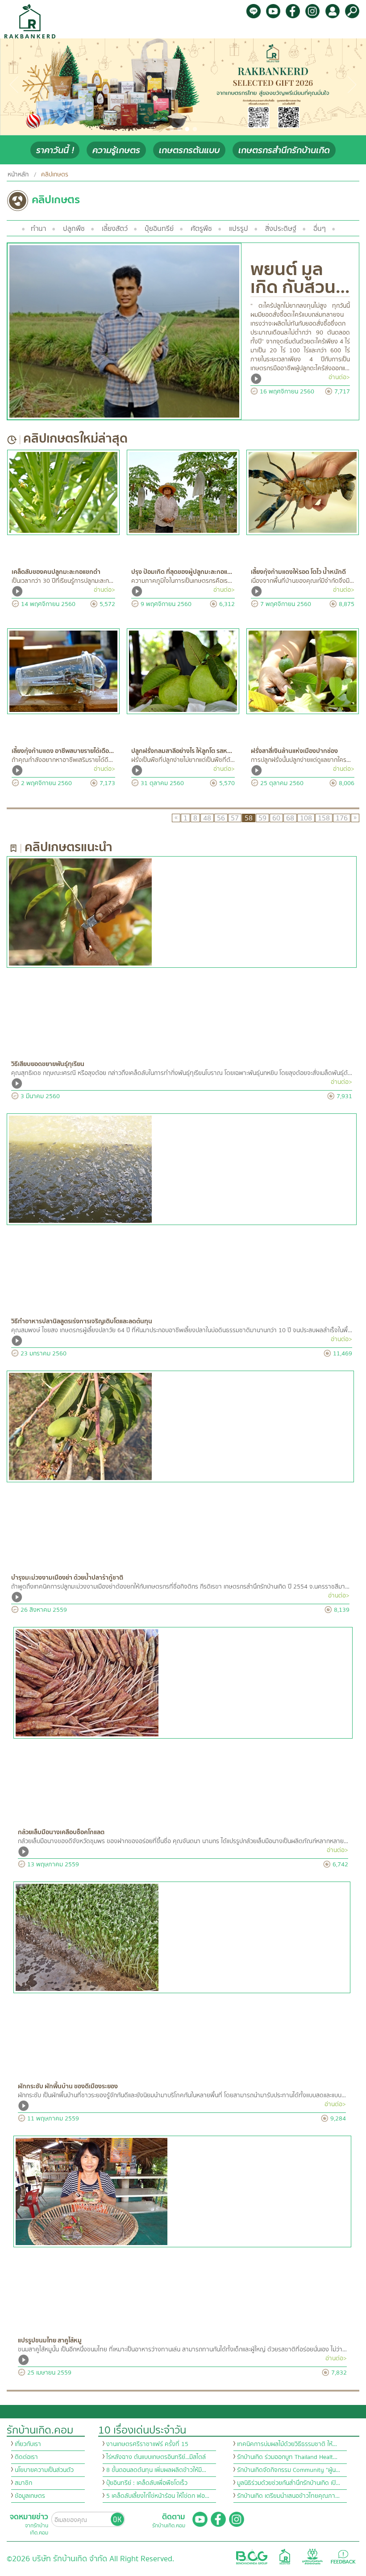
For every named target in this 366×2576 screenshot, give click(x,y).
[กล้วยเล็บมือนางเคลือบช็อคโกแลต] (183, 1683)
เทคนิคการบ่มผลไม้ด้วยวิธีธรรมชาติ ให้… (287, 2444)
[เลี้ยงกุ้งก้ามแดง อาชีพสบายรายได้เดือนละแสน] (63, 671)
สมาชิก (23, 2483)
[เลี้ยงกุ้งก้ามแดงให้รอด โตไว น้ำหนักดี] (303, 492)
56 (221, 818)
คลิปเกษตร (55, 175)
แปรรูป (239, 229)
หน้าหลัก (18, 175)
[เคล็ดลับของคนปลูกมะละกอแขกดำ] (63, 492)
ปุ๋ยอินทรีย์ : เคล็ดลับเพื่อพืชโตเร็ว (147, 2483)
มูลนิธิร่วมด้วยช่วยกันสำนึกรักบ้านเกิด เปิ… (289, 2483)
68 (290, 818)
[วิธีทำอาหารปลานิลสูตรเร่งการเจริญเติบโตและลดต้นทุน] (182, 1169)
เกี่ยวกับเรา (28, 2444)
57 (235, 818)
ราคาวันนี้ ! (55, 150)
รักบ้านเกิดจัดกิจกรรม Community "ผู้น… (289, 2470)
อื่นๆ (320, 229)
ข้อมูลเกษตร (30, 2496)
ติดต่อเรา (26, 2457)
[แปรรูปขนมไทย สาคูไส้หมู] (182, 2191)
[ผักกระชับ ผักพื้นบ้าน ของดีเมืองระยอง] (182, 1937)
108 (306, 818)
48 (207, 818)
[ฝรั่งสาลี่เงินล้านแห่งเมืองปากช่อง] (303, 671)
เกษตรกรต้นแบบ (189, 150)
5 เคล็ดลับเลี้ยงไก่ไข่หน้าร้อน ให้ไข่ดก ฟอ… (158, 2496)
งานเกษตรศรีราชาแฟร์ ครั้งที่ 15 (147, 2444)
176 (342, 818)
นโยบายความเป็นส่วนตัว (44, 2470)
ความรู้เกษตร (116, 150)
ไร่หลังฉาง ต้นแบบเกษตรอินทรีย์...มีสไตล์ (156, 2457)
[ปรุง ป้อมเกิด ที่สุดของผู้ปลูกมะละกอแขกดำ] (183, 492)
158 (324, 818)
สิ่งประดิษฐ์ (281, 229)
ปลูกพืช (74, 229)
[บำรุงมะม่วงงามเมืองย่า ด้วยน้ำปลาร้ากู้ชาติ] (180, 1426)
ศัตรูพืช (201, 229)
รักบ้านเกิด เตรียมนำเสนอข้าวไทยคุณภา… (288, 2496)
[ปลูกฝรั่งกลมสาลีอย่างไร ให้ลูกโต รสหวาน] (183, 671)
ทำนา (38, 229)
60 (276, 818)
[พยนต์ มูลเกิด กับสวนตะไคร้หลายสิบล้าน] (124, 331)
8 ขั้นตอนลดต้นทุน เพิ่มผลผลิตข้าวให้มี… (156, 2470)
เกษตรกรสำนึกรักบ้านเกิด (284, 150)
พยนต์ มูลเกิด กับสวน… (300, 278)
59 (262, 818)
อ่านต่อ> (339, 377)
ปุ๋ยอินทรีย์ (159, 229)
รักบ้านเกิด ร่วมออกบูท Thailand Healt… (287, 2457)
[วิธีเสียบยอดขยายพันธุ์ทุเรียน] (182, 912)
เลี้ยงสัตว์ (115, 229)
